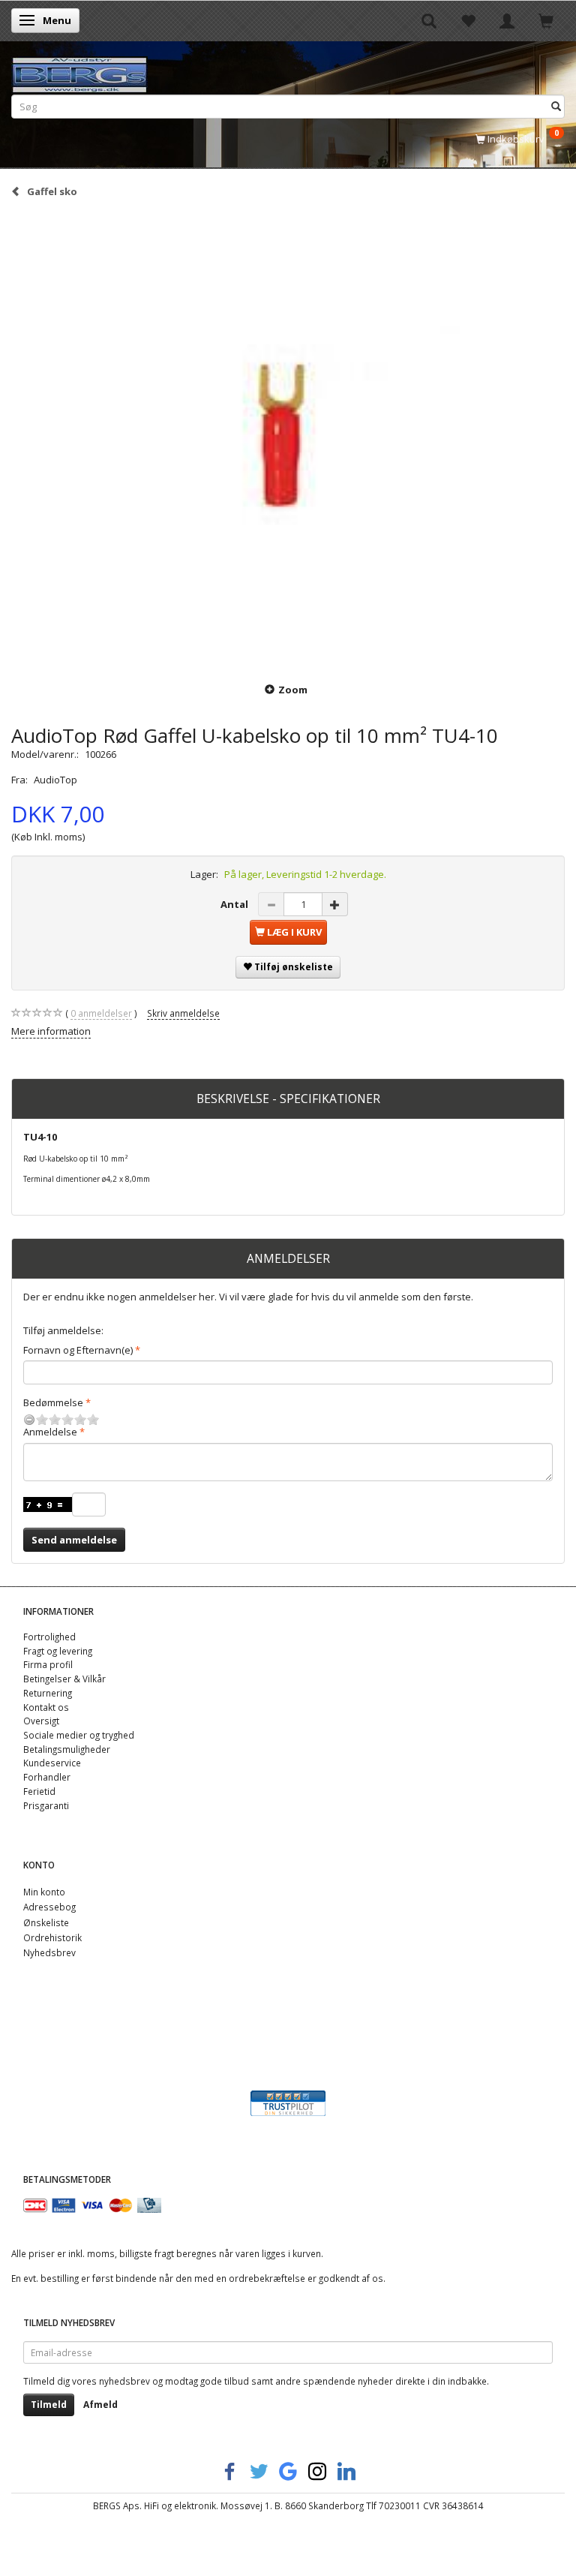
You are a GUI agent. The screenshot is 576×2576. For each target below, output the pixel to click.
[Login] (507, 20)
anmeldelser (101, 1013)
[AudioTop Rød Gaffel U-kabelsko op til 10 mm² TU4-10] (288, 439)
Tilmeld (49, 2405)
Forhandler (47, 1777)
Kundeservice (52, 1763)
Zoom (293, 690)
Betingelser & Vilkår (64, 1679)
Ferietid (39, 1791)
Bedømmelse (53, 1402)
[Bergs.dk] (79, 72)
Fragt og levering (58, 1651)
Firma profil (48, 1664)
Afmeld (100, 2405)
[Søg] (556, 106)
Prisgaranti (46, 1805)
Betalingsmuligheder (67, 1749)
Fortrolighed (49, 1637)
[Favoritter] (468, 20)
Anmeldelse (50, 1432)
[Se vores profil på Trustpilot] (288, 2102)
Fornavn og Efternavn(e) (78, 1350)
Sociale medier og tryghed (79, 1735)
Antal (235, 904)
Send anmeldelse (74, 1540)
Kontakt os (46, 1707)
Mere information (51, 1031)
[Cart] (546, 20)
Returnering (48, 1693)
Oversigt (41, 1721)
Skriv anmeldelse (183, 1013)
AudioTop (55, 780)
